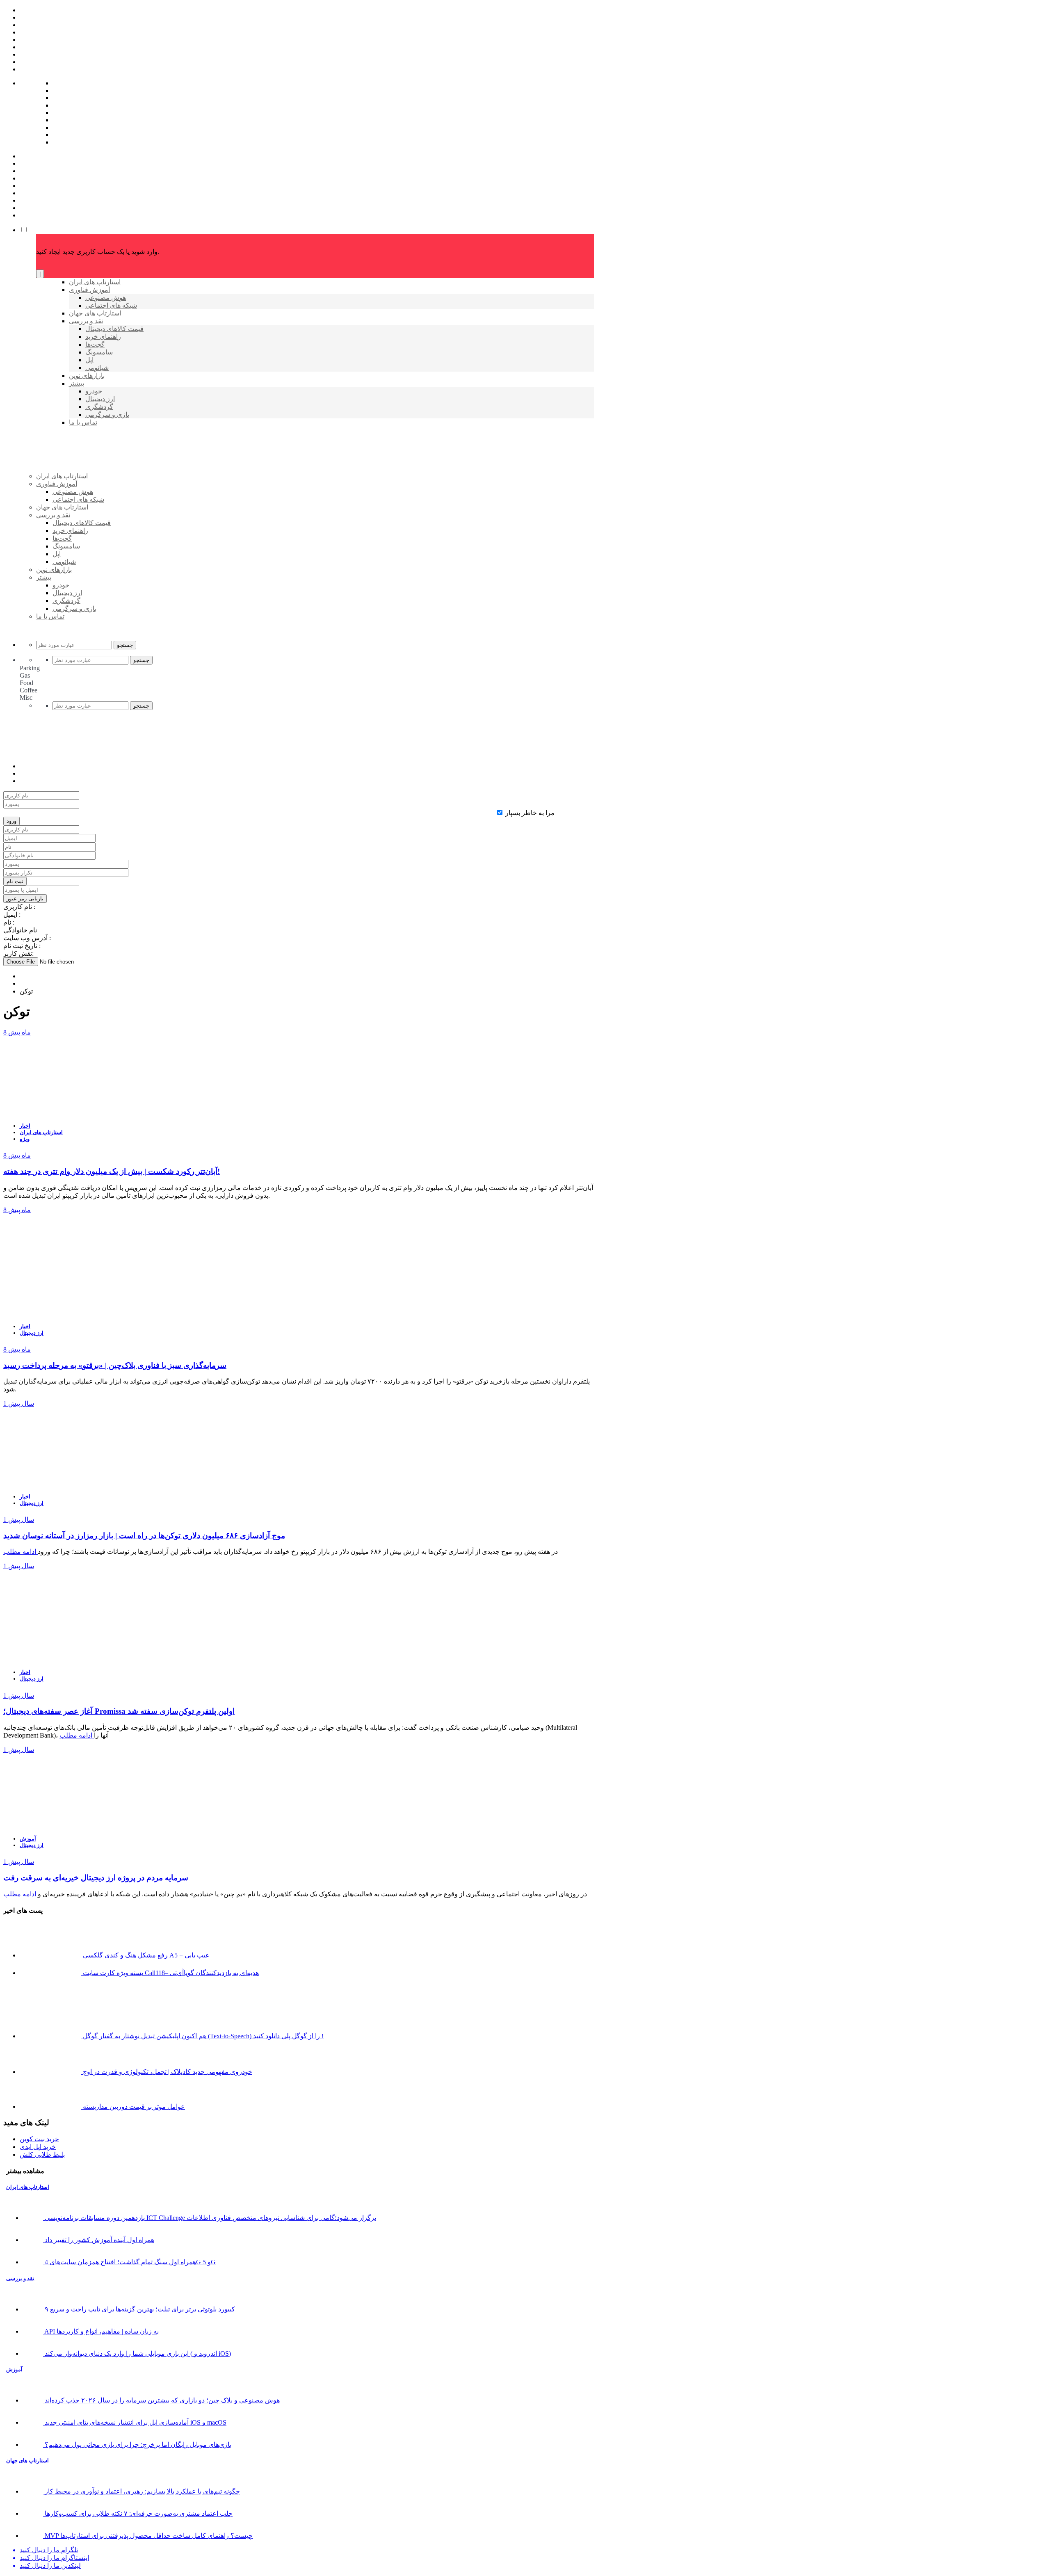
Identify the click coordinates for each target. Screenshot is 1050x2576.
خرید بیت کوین (39, 2139)
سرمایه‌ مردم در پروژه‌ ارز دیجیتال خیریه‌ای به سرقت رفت (96, 1878)
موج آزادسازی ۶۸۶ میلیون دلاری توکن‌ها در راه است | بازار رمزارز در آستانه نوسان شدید (144, 1536)
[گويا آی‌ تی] (99, 490)
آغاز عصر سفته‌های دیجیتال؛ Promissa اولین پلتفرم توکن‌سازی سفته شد (119, 1711)
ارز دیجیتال (32, 1333)
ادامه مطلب (21, 1552)
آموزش (28, 1839)
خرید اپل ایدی (38, 2147)
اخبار (25, 1126)
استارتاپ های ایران (41, 1132)
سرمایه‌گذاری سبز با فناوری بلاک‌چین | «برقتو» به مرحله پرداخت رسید (115, 1365)
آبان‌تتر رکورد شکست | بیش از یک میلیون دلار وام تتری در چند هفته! (112, 1171)
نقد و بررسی (20, 2278)
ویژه (25, 1139)
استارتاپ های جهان (27, 2461)
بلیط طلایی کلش (42, 2155)
